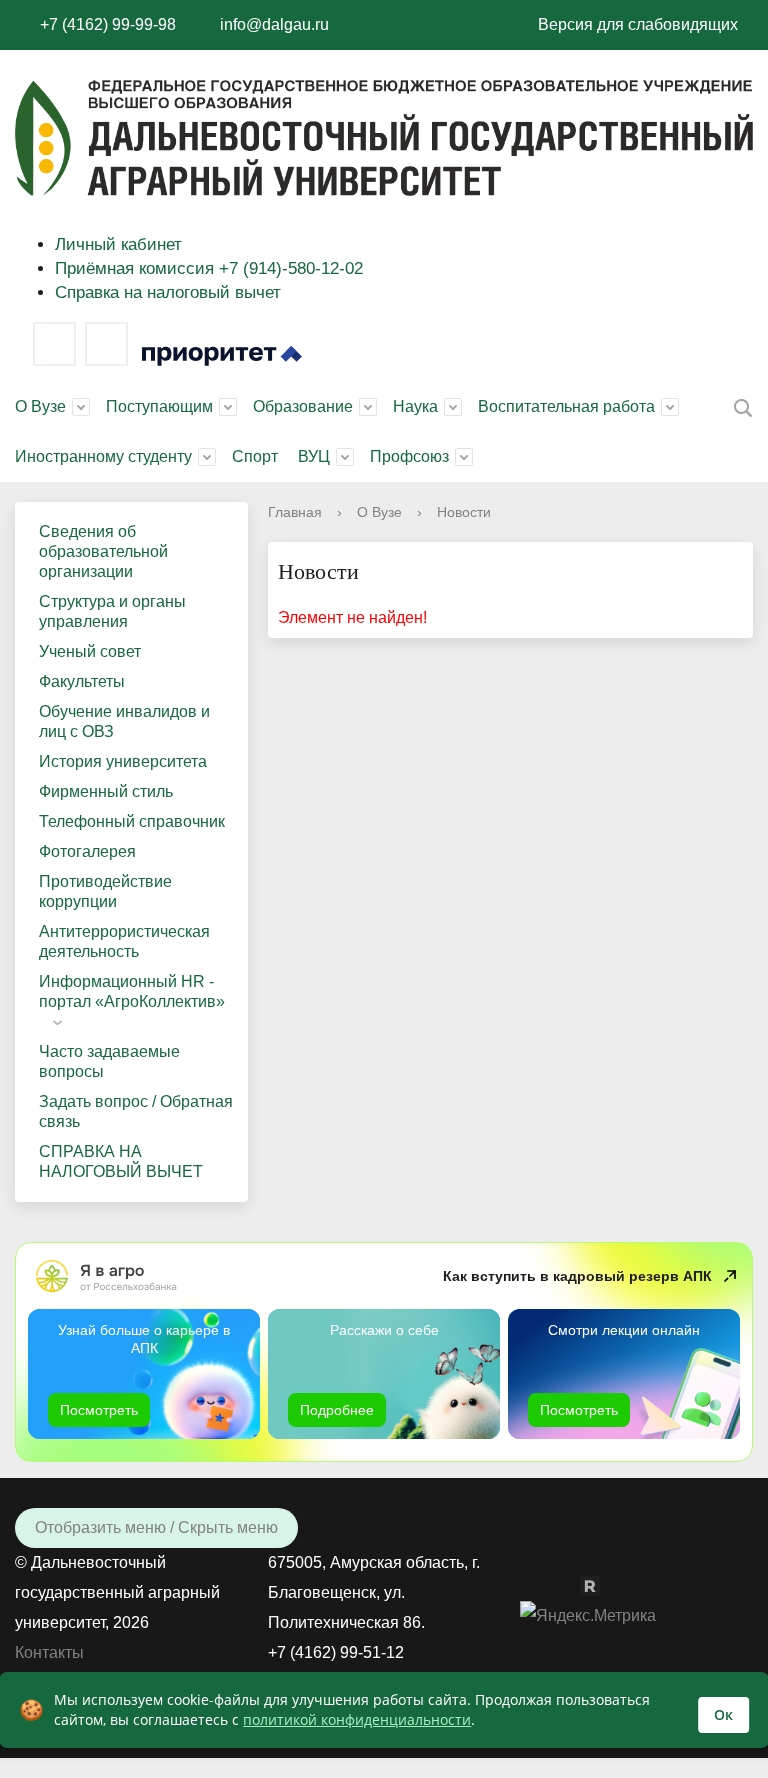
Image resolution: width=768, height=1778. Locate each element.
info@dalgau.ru (274, 24)
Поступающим (159, 406)
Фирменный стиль (106, 791)
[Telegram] (106, 344)
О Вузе (40, 406)
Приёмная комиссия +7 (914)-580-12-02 (209, 268)
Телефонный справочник (132, 821)
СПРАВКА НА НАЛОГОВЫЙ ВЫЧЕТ (121, 1161)
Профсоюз (409, 456)
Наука (415, 406)
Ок (723, 1714)
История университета (123, 761)
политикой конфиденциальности (357, 1719)
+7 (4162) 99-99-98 (108, 24)
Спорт (255, 456)
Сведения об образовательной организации (103, 551)
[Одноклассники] (570, 1584)
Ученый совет (90, 651)
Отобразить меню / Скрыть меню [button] (156, 1527)
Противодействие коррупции (105, 891)
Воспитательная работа (566, 406)
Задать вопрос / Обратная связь (136, 1111)
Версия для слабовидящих (638, 24)
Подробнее (337, 1410)
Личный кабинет (118, 244)
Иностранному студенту (103, 456)
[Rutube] (600, 1584)
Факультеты (82, 681)
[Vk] (54, 344)
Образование (303, 406)
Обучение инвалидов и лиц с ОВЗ (124, 721)
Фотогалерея (87, 851)
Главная (295, 512)
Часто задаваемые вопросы (109, 1061)
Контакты (49, 1652)
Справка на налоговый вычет (168, 292)
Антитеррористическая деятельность (124, 941)
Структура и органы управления (112, 611)
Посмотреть (99, 1410)
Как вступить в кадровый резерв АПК (577, 1276)
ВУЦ (314, 456)
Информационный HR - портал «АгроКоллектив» (132, 991)
